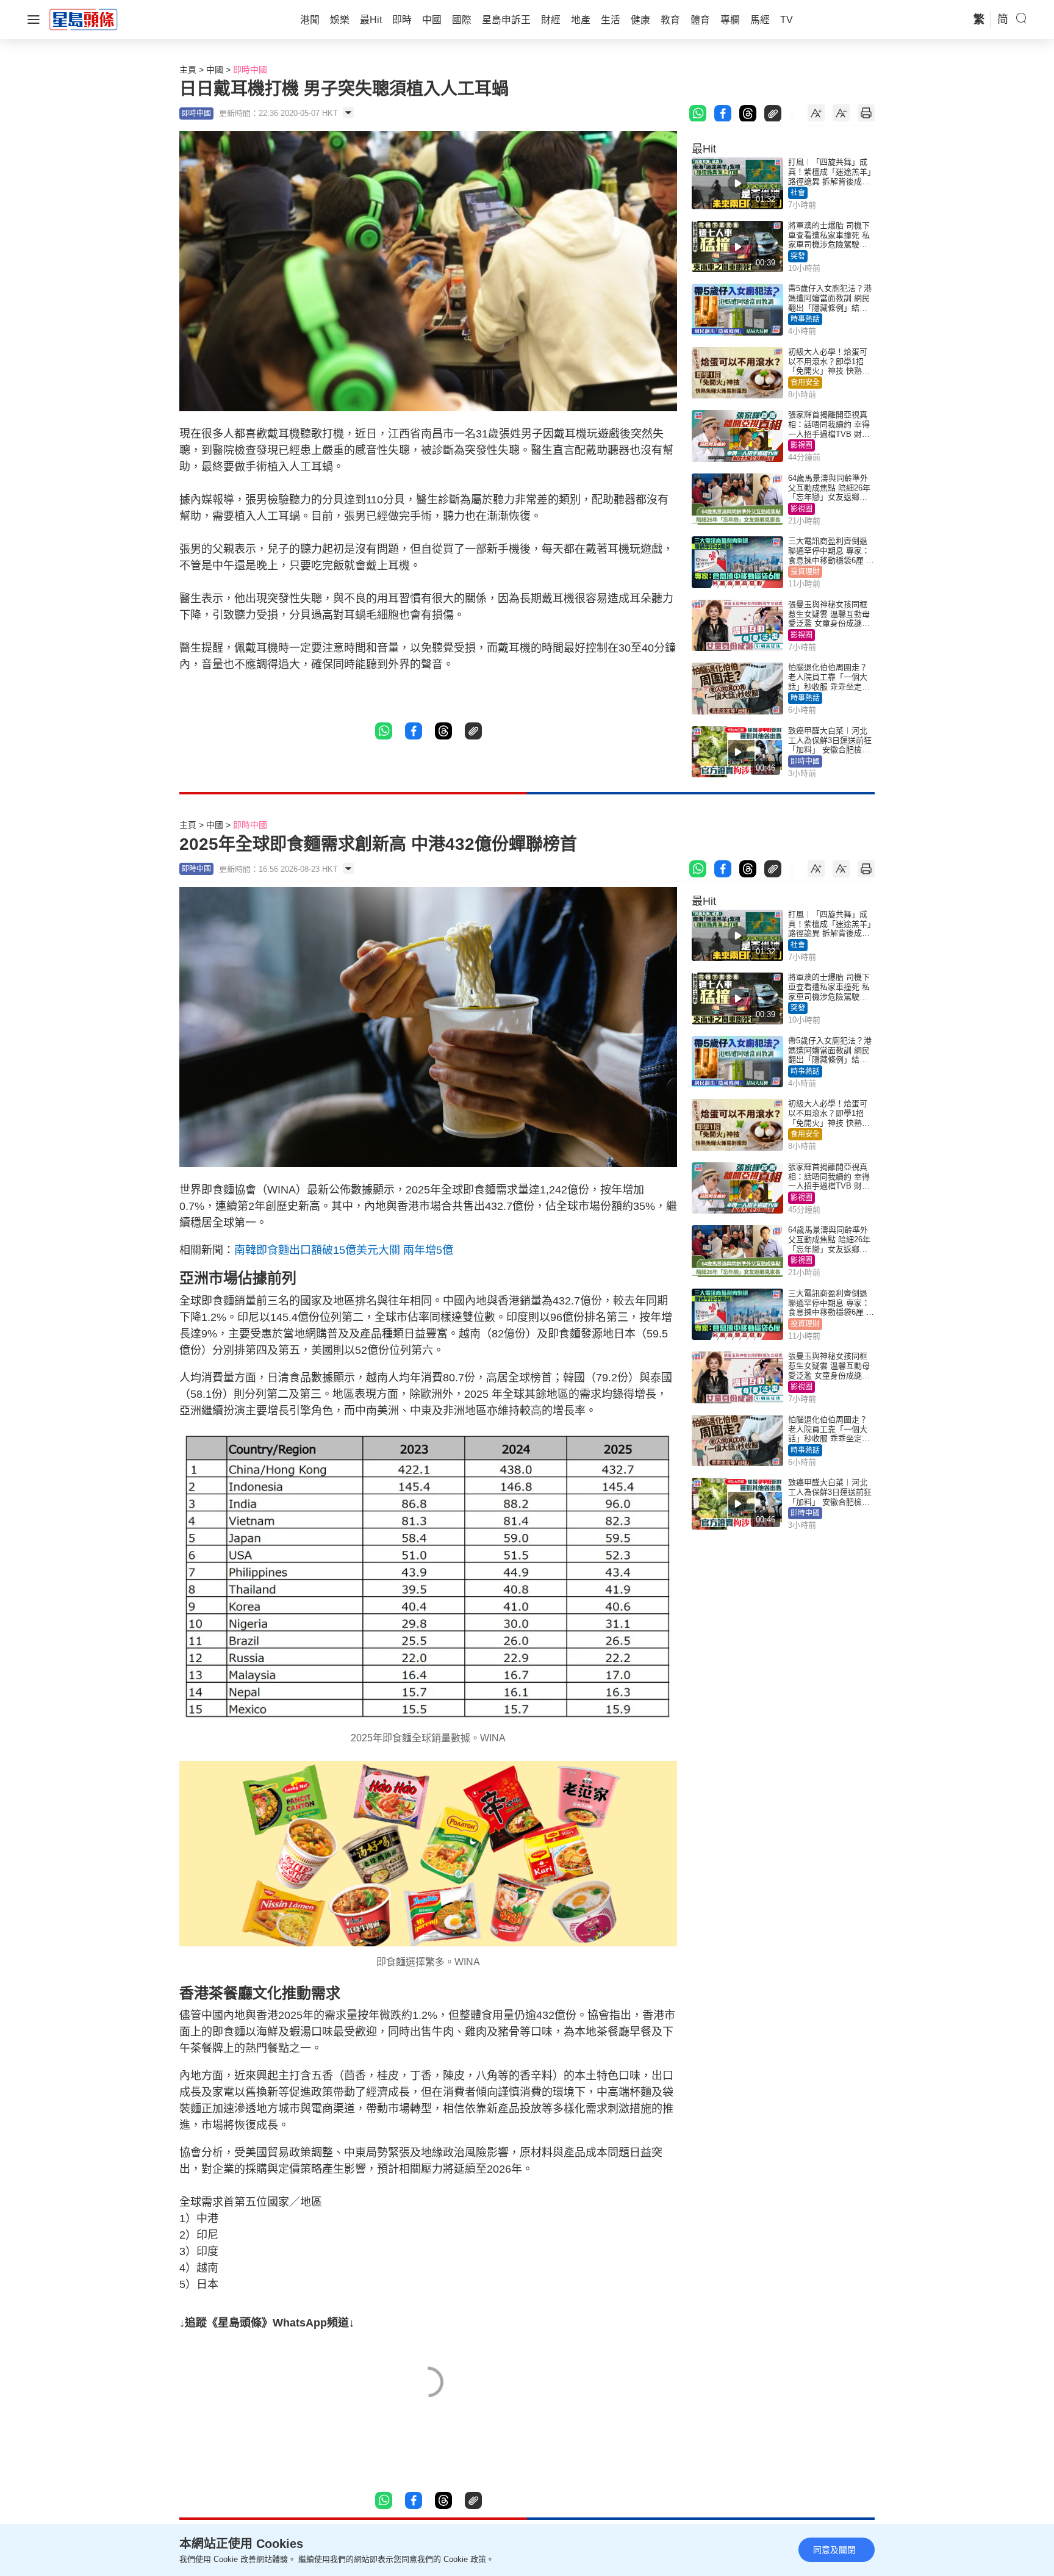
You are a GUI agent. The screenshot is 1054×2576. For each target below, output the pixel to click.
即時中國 (250, 70)
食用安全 (805, 383)
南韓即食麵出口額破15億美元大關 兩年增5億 (344, 1250)
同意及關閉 (834, 2550)
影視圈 (801, 445)
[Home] (84, 19)
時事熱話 (805, 319)
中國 (215, 70)
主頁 (188, 70)
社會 (798, 193)
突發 (798, 256)
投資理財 (805, 572)
